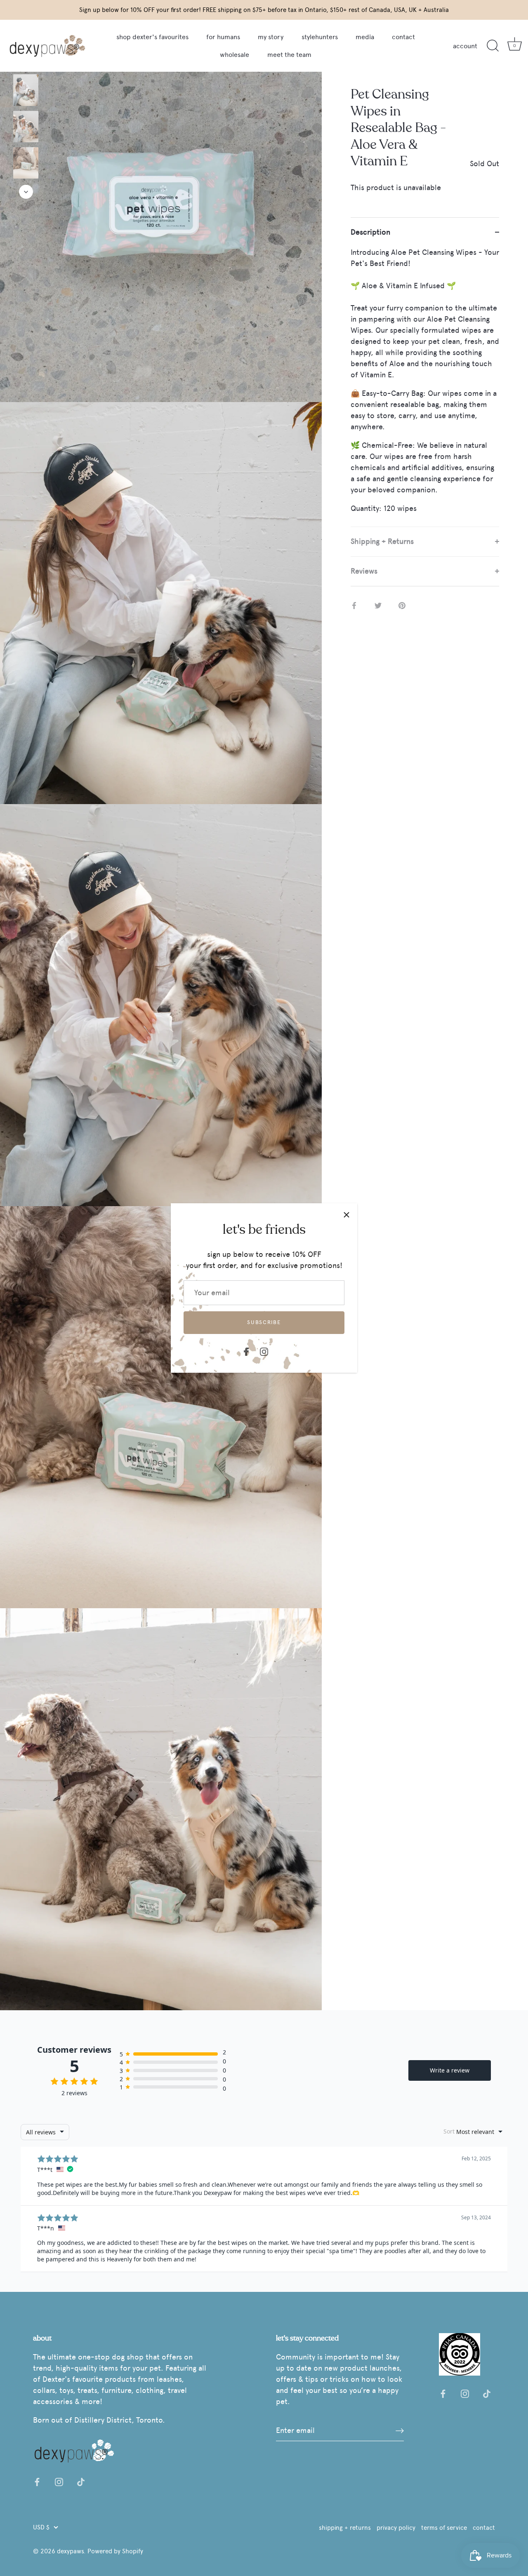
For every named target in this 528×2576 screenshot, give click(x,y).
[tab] (425, 387)
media (365, 37)
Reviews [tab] (364, 571)
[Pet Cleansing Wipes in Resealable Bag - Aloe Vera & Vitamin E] (26, 90)
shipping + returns (345, 2528)
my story (271, 37)
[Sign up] (400, 2430)
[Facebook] (246, 1350)
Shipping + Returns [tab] (382, 541)
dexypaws (70, 2551)
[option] (26, 92)
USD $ (41, 2527)
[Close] (346, 1214)
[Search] (493, 46)
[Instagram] (264, 1350)
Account (465, 46)
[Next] (26, 192)
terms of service (444, 2528)
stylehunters (320, 37)
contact (403, 37)
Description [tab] (370, 232)
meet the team (289, 55)
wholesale (235, 55)
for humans (223, 37)
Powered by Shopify (115, 2551)
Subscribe (264, 1322)
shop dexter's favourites (152, 37)
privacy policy (396, 2528)
